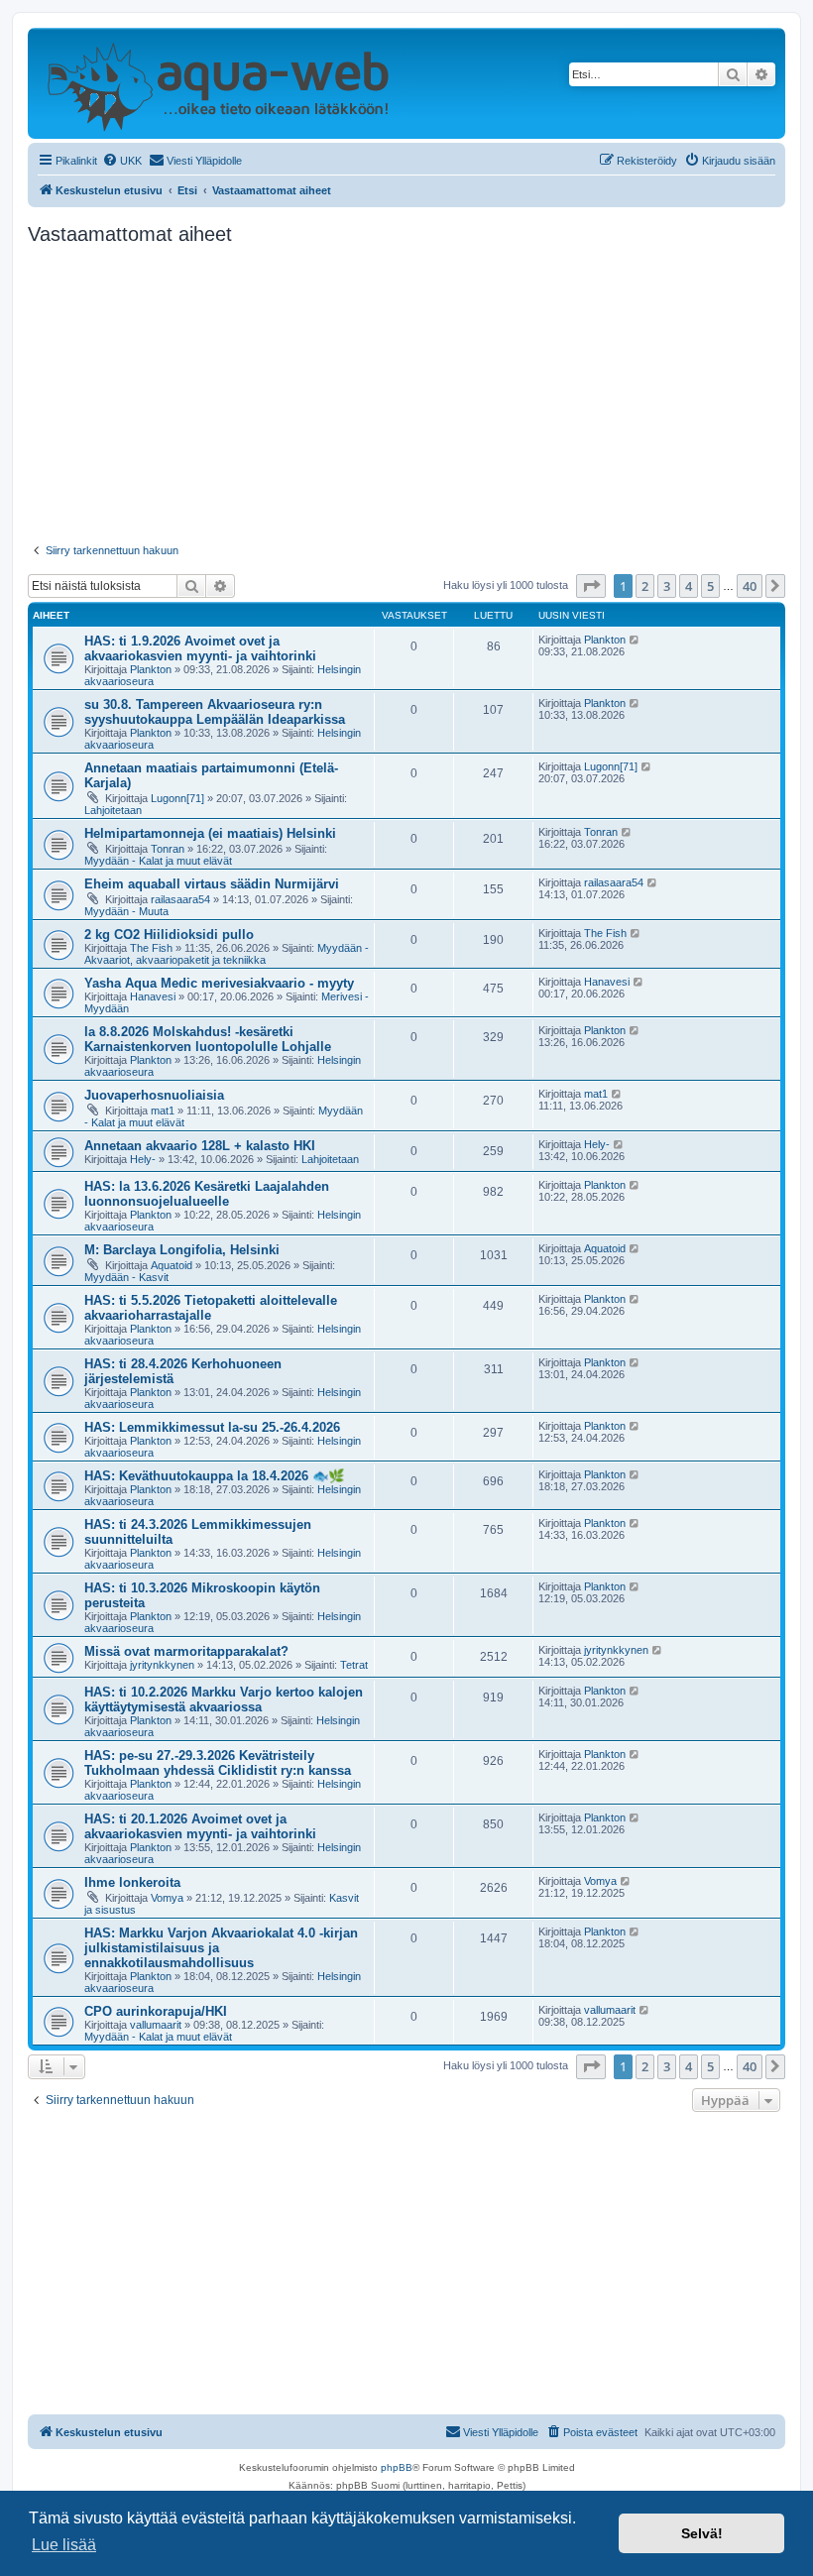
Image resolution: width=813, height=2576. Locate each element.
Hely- (143, 1159)
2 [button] (645, 586)
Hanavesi (153, 996)
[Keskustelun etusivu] (218, 83)
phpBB (397, 2467)
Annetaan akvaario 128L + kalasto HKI (200, 1146)
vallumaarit (156, 2025)
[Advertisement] (406, 395)
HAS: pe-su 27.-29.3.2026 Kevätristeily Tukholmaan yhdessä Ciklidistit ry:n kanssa (218, 1763)
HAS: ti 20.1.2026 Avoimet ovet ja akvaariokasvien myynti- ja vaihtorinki (200, 1826)
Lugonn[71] (177, 798)
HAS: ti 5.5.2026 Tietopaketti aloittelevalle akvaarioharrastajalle (211, 1308)
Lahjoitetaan (113, 810)
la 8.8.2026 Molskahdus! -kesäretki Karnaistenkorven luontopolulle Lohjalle (208, 1039)
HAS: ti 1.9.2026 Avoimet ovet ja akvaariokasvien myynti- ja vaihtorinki (200, 648)
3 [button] (667, 586)
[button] (591, 586)
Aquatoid (172, 1265)
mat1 (163, 1111)
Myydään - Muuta (126, 911)
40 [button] (750, 586)
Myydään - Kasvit (126, 1277)
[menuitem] (122, 161)
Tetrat (354, 1665)
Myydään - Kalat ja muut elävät (158, 861)
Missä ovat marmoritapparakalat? (186, 1651)
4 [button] (689, 586)
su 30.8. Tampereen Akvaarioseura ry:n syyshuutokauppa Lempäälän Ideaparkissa (215, 712)
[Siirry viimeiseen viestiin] (635, 640)
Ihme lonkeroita (132, 1882)
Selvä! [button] (702, 2533)
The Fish (151, 948)
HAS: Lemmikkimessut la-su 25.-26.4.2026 (212, 1427)
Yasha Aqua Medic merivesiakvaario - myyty (219, 983)
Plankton (151, 669)
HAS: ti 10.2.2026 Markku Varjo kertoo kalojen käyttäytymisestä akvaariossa (224, 1699)
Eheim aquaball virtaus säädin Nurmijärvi (212, 884)
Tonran (168, 849)
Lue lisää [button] (64, 2545)
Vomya (167, 1898)
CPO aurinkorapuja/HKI (156, 2011)
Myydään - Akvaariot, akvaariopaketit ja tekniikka (227, 954)
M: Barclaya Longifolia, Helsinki (182, 1250)
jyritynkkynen (162, 1665)
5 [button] (710, 586)
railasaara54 (180, 899)
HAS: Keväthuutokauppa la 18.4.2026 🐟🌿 (214, 1476)
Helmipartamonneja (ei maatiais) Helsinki (210, 833)
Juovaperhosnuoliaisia (154, 1095)
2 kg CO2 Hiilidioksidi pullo (169, 935)
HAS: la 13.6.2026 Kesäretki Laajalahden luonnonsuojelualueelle (207, 1194)
